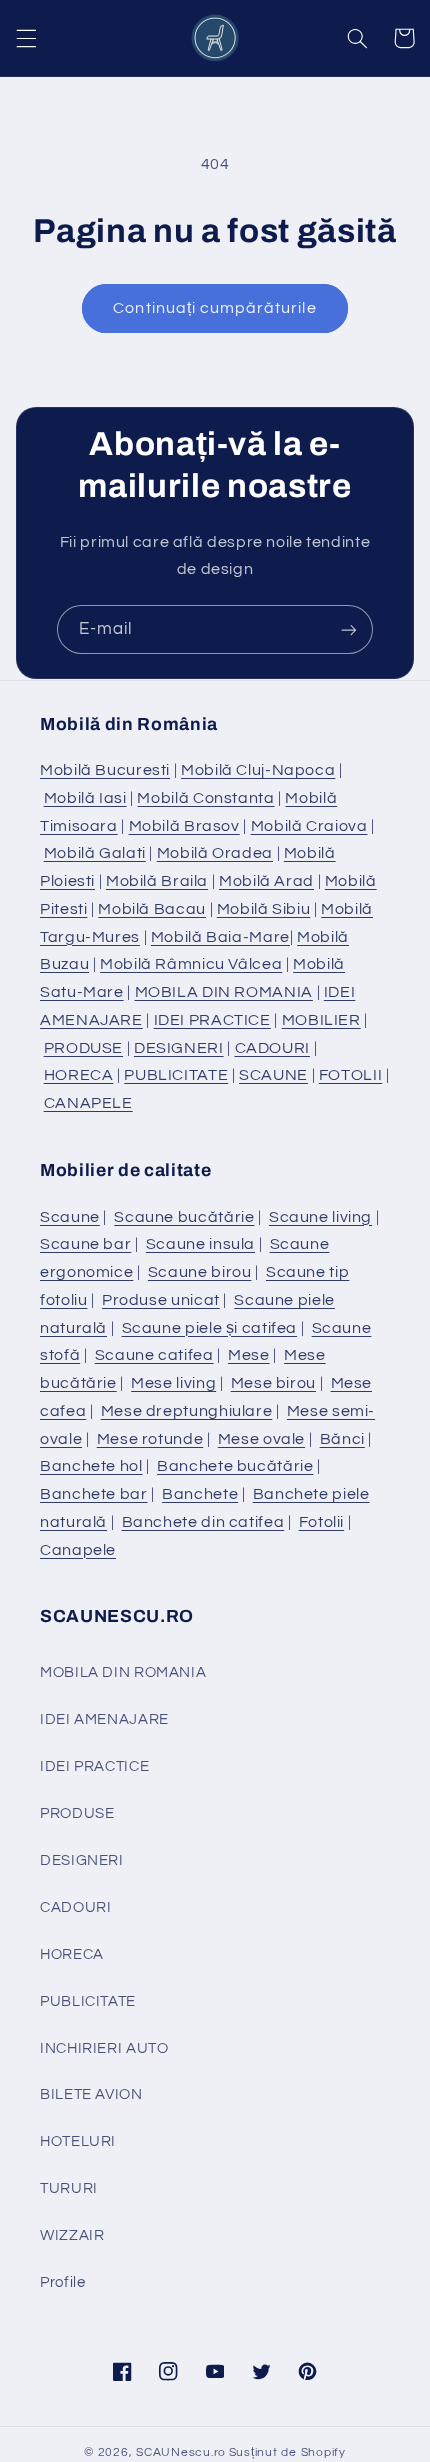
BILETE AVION (91, 2094)
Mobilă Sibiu (264, 909)
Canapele (78, 1550)
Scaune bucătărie (184, 1217)
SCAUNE (273, 1075)
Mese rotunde (150, 1439)
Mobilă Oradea (215, 853)
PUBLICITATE (176, 1075)
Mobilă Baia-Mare (220, 937)
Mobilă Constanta (205, 798)
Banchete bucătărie (235, 1466)
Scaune (70, 1217)
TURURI (69, 2188)
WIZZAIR (72, 2235)
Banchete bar (94, 1494)
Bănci (342, 1439)
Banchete (200, 1494)
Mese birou (273, 1383)
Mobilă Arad (266, 881)
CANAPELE (88, 1103)
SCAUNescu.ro (181, 2452)
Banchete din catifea (203, 1522)
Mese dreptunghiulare (187, 1411)
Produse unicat (161, 1300)
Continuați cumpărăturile (214, 308)
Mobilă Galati (95, 853)
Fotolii (321, 1522)
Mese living (173, 1383)
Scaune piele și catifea (210, 1328)
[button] (26, 38)
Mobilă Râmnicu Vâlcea (191, 964)
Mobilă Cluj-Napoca (258, 770)
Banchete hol (91, 1466)
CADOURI (272, 1048)
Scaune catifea (154, 1355)
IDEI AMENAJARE (104, 1719)
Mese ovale (261, 1439)
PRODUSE (83, 1048)
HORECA (79, 1075)
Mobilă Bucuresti (105, 770)
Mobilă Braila (157, 881)
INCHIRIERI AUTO (104, 2048)
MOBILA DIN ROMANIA (224, 992)
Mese (249, 1355)
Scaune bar (85, 1244)
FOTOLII (350, 1075)
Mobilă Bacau (152, 909)
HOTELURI (78, 2141)
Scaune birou (200, 1272)
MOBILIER (321, 1020)
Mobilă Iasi (85, 798)
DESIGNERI (179, 1048)
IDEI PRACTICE (212, 1020)
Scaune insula (200, 1244)
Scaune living (320, 1217)
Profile (62, 2282)
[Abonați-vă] (349, 629)
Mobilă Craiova (309, 826)
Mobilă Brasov (184, 826)
